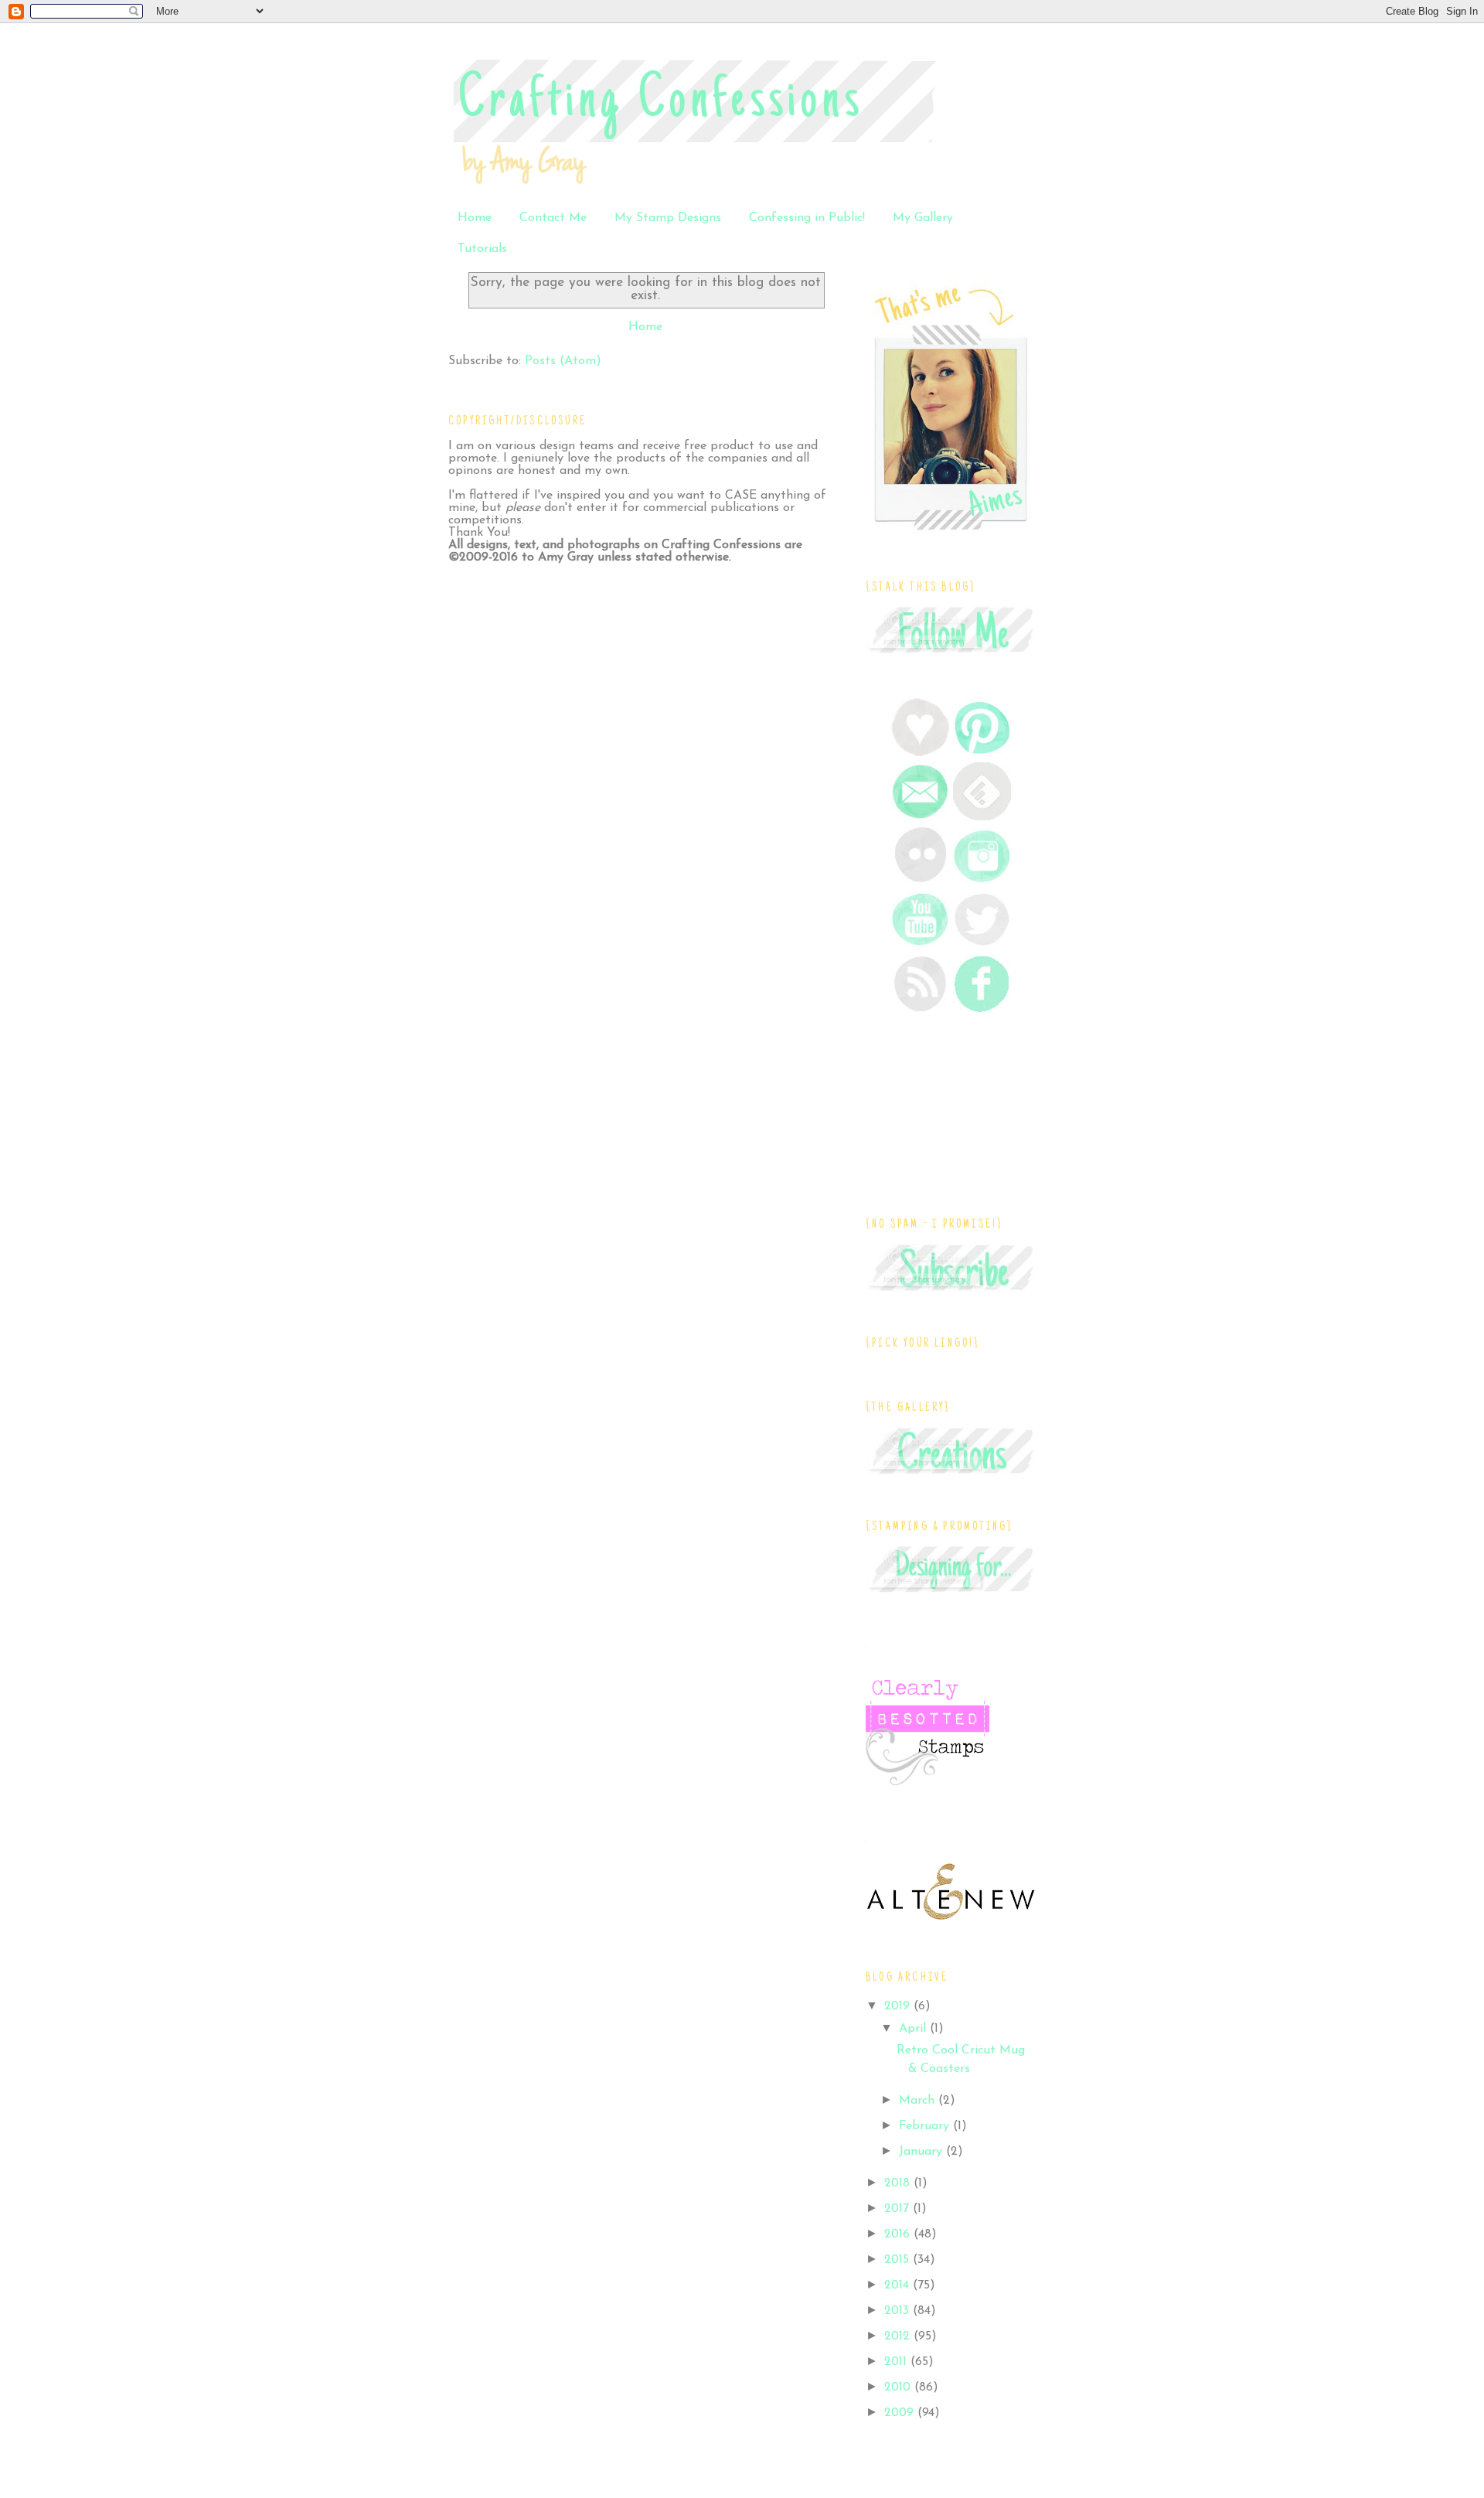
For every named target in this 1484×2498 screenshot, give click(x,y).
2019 (899, 2006)
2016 (899, 2234)
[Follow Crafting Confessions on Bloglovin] (920, 753)
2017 (899, 2209)
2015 (899, 2260)
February (926, 2126)
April (914, 2029)
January (922, 2152)
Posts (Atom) (563, 361)
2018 (899, 2183)
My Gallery (923, 218)
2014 (899, 2285)
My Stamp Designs (668, 218)
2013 (899, 2311)
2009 (901, 2413)
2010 (899, 2387)
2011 (897, 2362)
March (919, 2101)
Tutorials (482, 249)
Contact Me (553, 218)
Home (475, 218)
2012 (899, 2336)
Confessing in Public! (807, 218)
